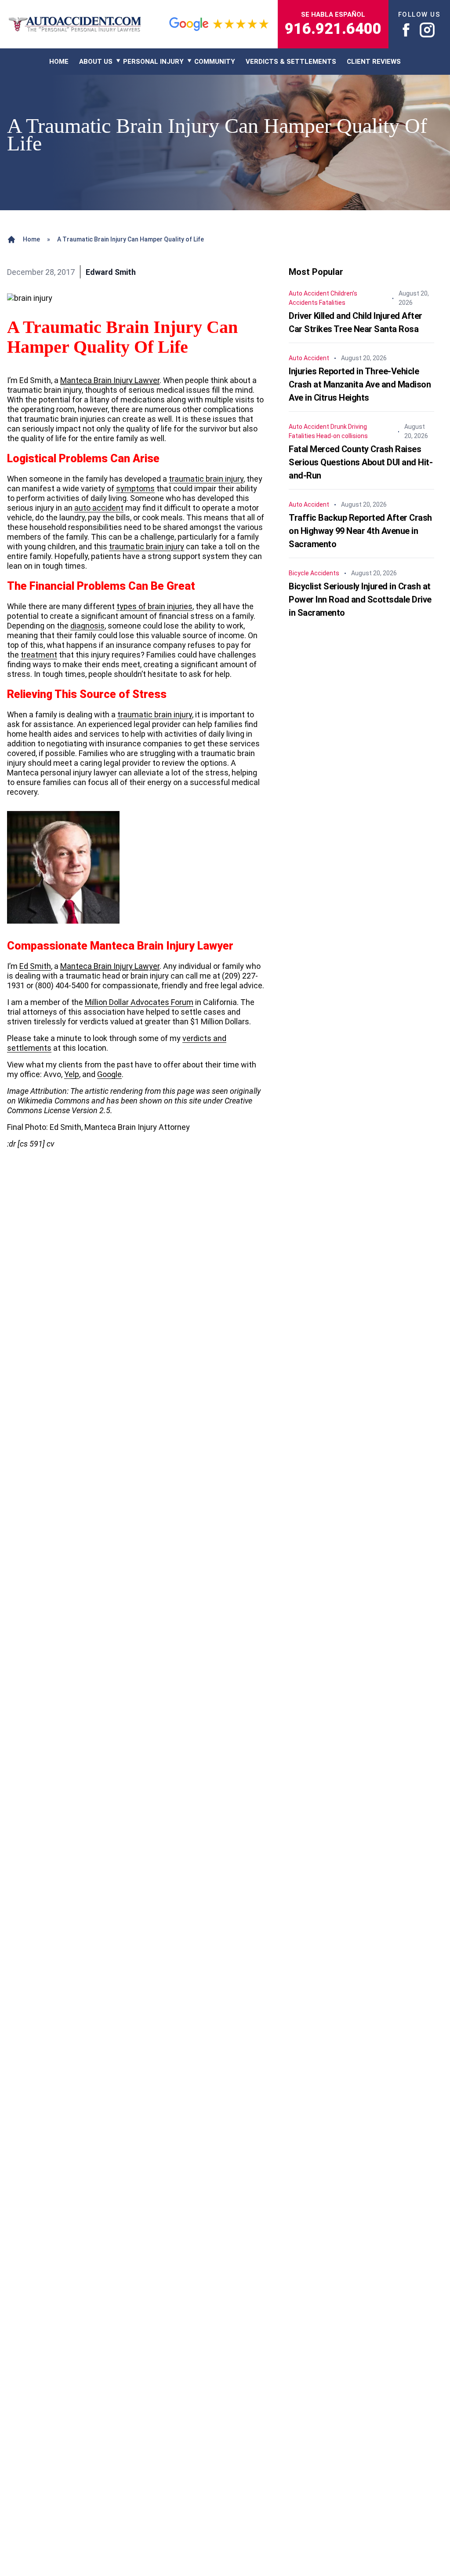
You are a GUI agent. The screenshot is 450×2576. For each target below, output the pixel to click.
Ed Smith (35, 966)
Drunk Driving (349, 427)
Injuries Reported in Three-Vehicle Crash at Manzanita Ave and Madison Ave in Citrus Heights (360, 384)
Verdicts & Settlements (291, 62)
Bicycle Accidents (314, 573)
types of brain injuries (154, 606)
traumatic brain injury (206, 479)
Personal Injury (153, 62)
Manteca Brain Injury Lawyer (110, 380)
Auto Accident (309, 293)
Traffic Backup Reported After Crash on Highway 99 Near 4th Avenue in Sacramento (360, 531)
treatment (39, 655)
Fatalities (332, 303)
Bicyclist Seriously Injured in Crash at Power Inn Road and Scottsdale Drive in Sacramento (360, 599)
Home (31, 239)
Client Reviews (374, 62)
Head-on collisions (342, 436)
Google (109, 1074)
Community (215, 62)
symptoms (135, 488)
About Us (96, 62)
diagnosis (87, 626)
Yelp (72, 1074)
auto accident (99, 508)
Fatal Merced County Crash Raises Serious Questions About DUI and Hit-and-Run (361, 462)
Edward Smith (111, 272)
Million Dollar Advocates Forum (139, 1002)
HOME (59, 62)
